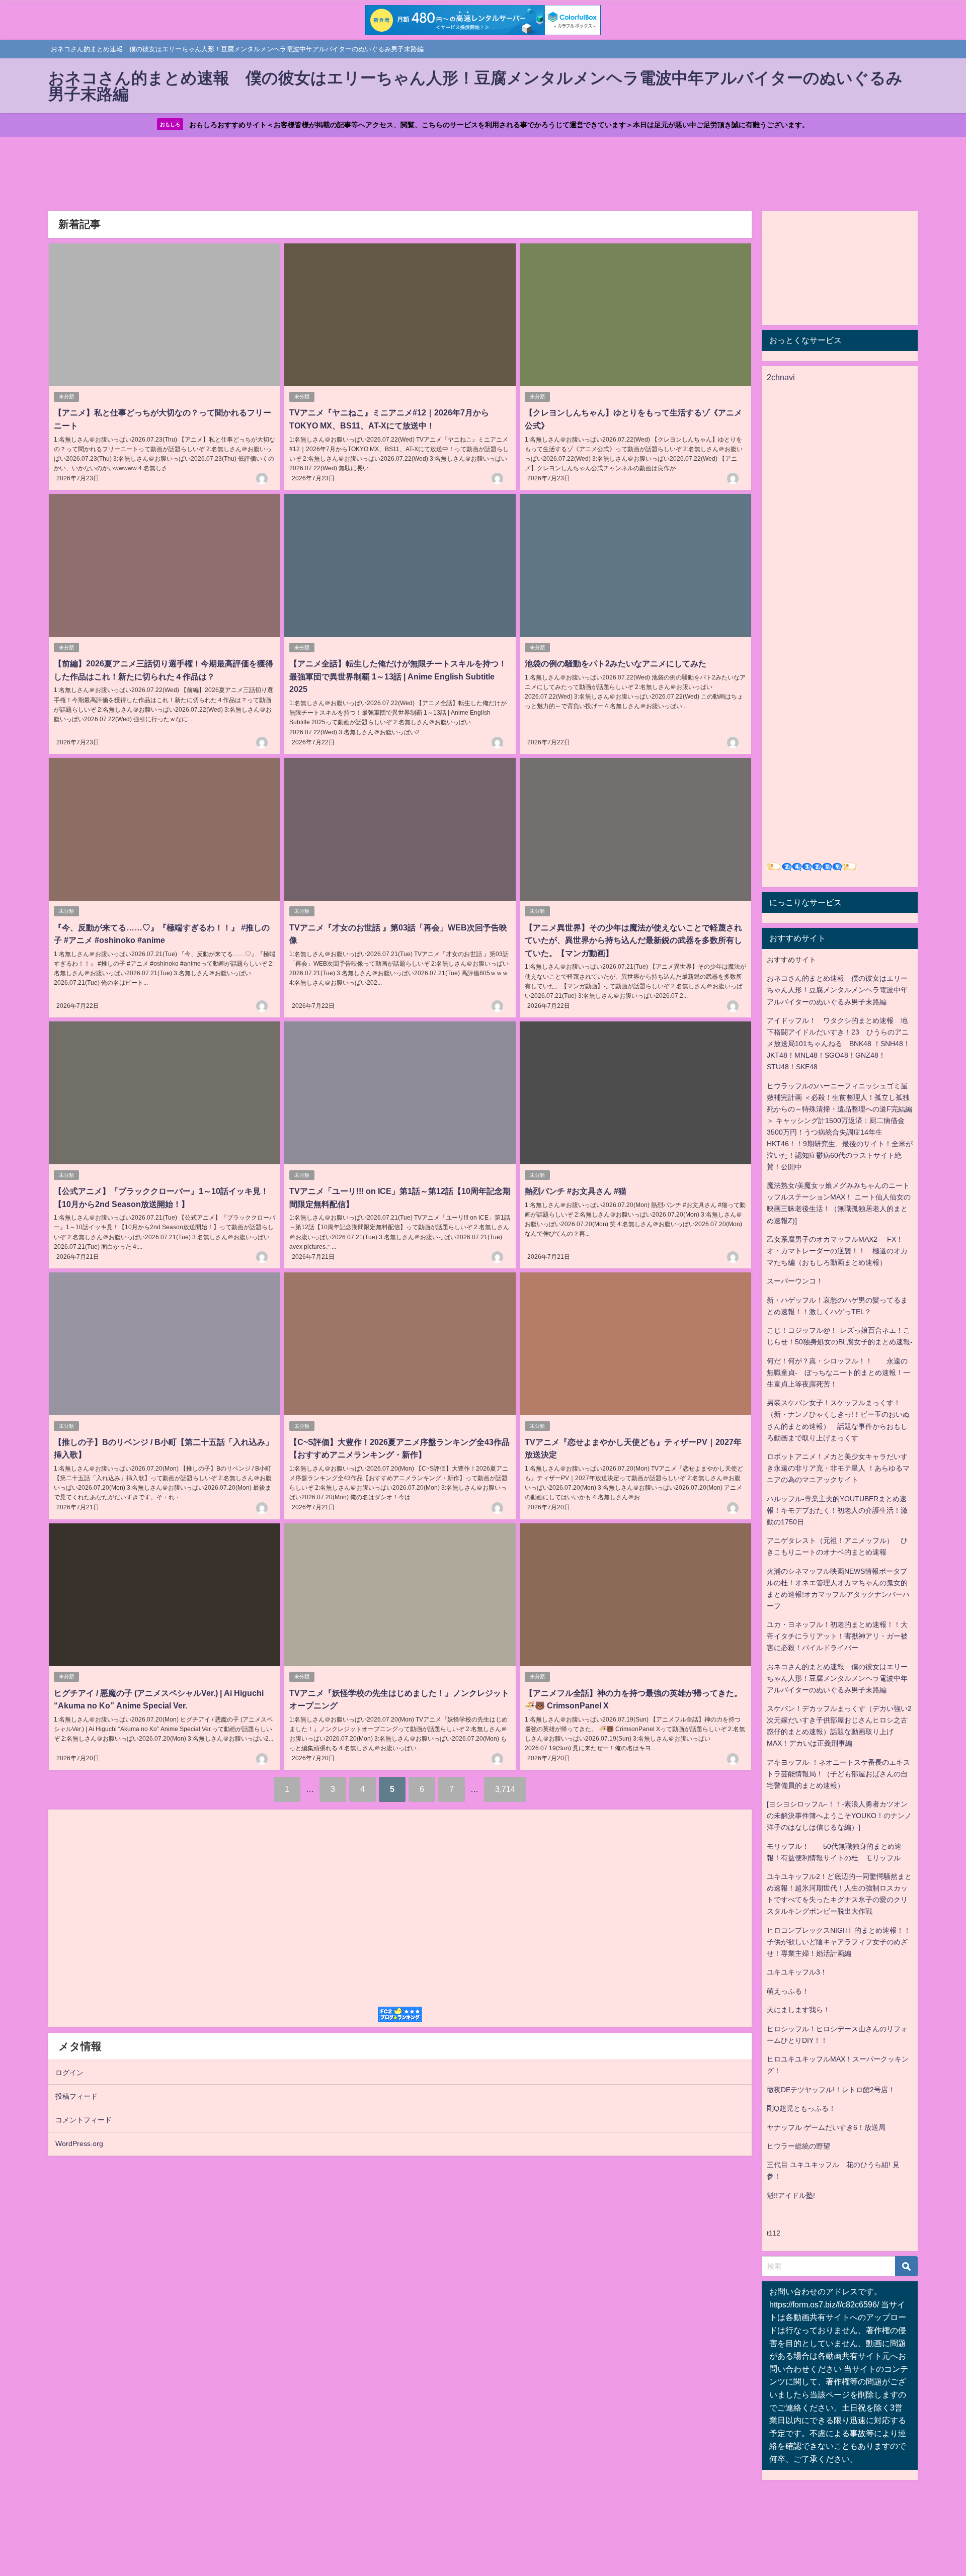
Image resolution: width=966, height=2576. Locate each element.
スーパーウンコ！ (795, 1281)
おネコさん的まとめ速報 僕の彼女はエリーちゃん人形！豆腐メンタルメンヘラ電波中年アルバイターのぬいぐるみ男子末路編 (837, 990)
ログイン (69, 2073)
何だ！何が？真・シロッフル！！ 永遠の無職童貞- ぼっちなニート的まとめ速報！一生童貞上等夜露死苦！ (838, 1372)
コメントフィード (84, 2120)
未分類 (66, 397)
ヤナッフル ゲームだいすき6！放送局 (826, 2127)
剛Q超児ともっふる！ (801, 2108)
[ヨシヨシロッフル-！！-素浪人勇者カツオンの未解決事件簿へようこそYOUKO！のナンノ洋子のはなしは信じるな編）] (839, 1816)
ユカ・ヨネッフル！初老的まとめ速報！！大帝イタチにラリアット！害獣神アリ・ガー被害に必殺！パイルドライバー (837, 1636)
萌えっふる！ (788, 1991)
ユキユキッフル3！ (797, 1972)
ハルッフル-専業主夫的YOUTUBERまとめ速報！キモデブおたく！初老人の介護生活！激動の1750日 (837, 1510)
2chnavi (781, 377)
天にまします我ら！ (798, 2010)
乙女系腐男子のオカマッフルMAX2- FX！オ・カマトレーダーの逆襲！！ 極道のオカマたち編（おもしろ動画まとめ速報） (837, 1251)
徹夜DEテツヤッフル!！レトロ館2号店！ (831, 2090)
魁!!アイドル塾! (791, 2195)
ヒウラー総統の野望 (798, 2146)
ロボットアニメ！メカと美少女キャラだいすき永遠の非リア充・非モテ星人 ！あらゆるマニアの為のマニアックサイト (838, 1468)
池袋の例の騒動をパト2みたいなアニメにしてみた (616, 663)
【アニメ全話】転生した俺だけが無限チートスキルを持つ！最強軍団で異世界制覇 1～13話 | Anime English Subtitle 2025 (398, 676)
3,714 (505, 1789)
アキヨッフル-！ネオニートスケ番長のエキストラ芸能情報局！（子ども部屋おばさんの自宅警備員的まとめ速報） (838, 1774)
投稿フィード (76, 2096)
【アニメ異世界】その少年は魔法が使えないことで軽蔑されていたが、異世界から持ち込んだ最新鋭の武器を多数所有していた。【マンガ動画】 (633, 940)
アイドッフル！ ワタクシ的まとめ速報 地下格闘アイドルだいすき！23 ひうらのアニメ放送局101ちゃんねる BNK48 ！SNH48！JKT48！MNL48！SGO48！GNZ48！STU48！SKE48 (838, 1044)
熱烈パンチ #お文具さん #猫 (576, 1191)
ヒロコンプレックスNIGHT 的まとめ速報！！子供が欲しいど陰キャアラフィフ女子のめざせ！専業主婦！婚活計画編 (839, 1942)
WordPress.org (79, 2143)
